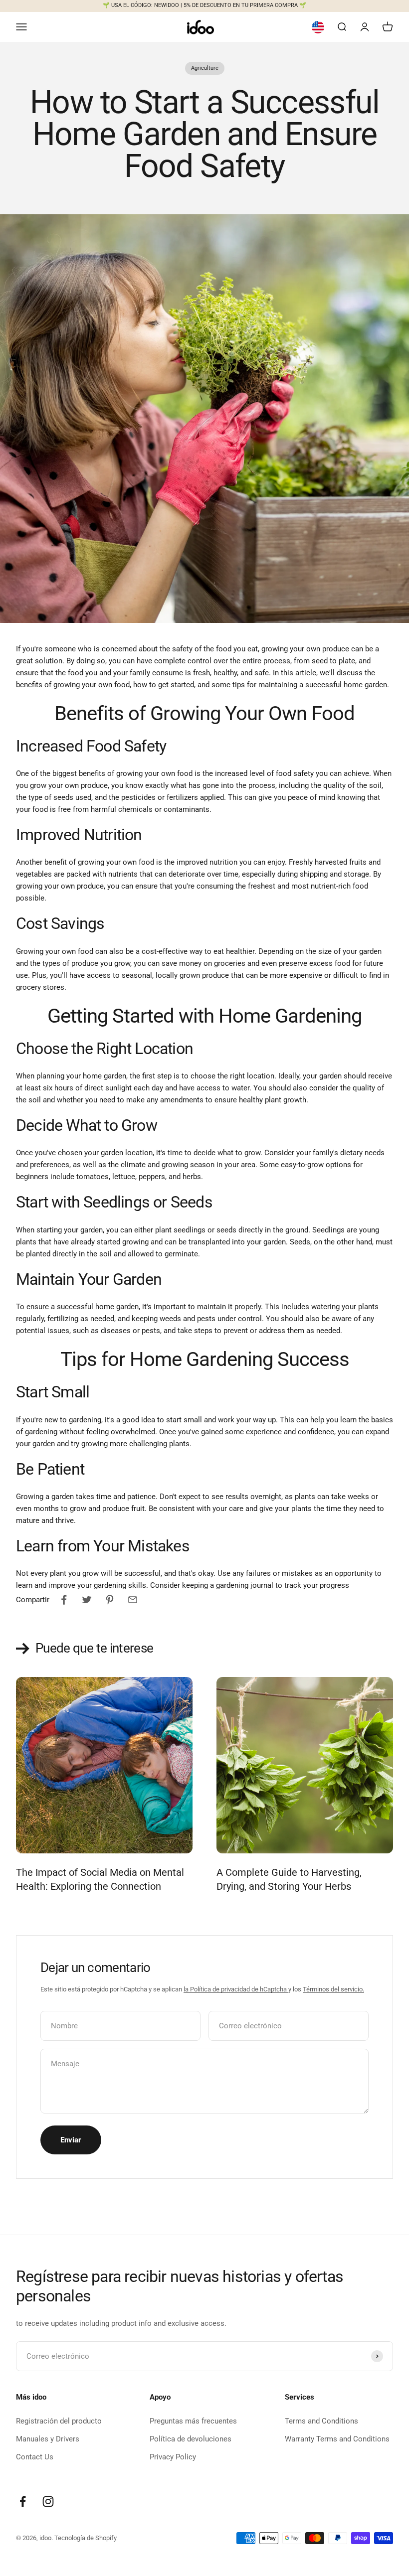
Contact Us (35, 2457)
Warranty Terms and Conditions (337, 2439)
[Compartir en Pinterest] (110, 1600)
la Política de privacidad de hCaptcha (236, 1989)
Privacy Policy (173, 2457)
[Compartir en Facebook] (64, 1600)
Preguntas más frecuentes (193, 2421)
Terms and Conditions (321, 2421)
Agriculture (205, 68)
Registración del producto (59, 2421)
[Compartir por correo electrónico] (133, 1600)
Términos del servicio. (333, 1989)
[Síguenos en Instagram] (48, 2501)
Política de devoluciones (191, 2439)
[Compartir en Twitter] (87, 1600)
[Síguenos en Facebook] (23, 2501)
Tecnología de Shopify (86, 2538)
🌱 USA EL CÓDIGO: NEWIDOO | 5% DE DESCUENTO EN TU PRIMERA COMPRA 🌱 (204, 5)
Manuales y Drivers (48, 2439)
